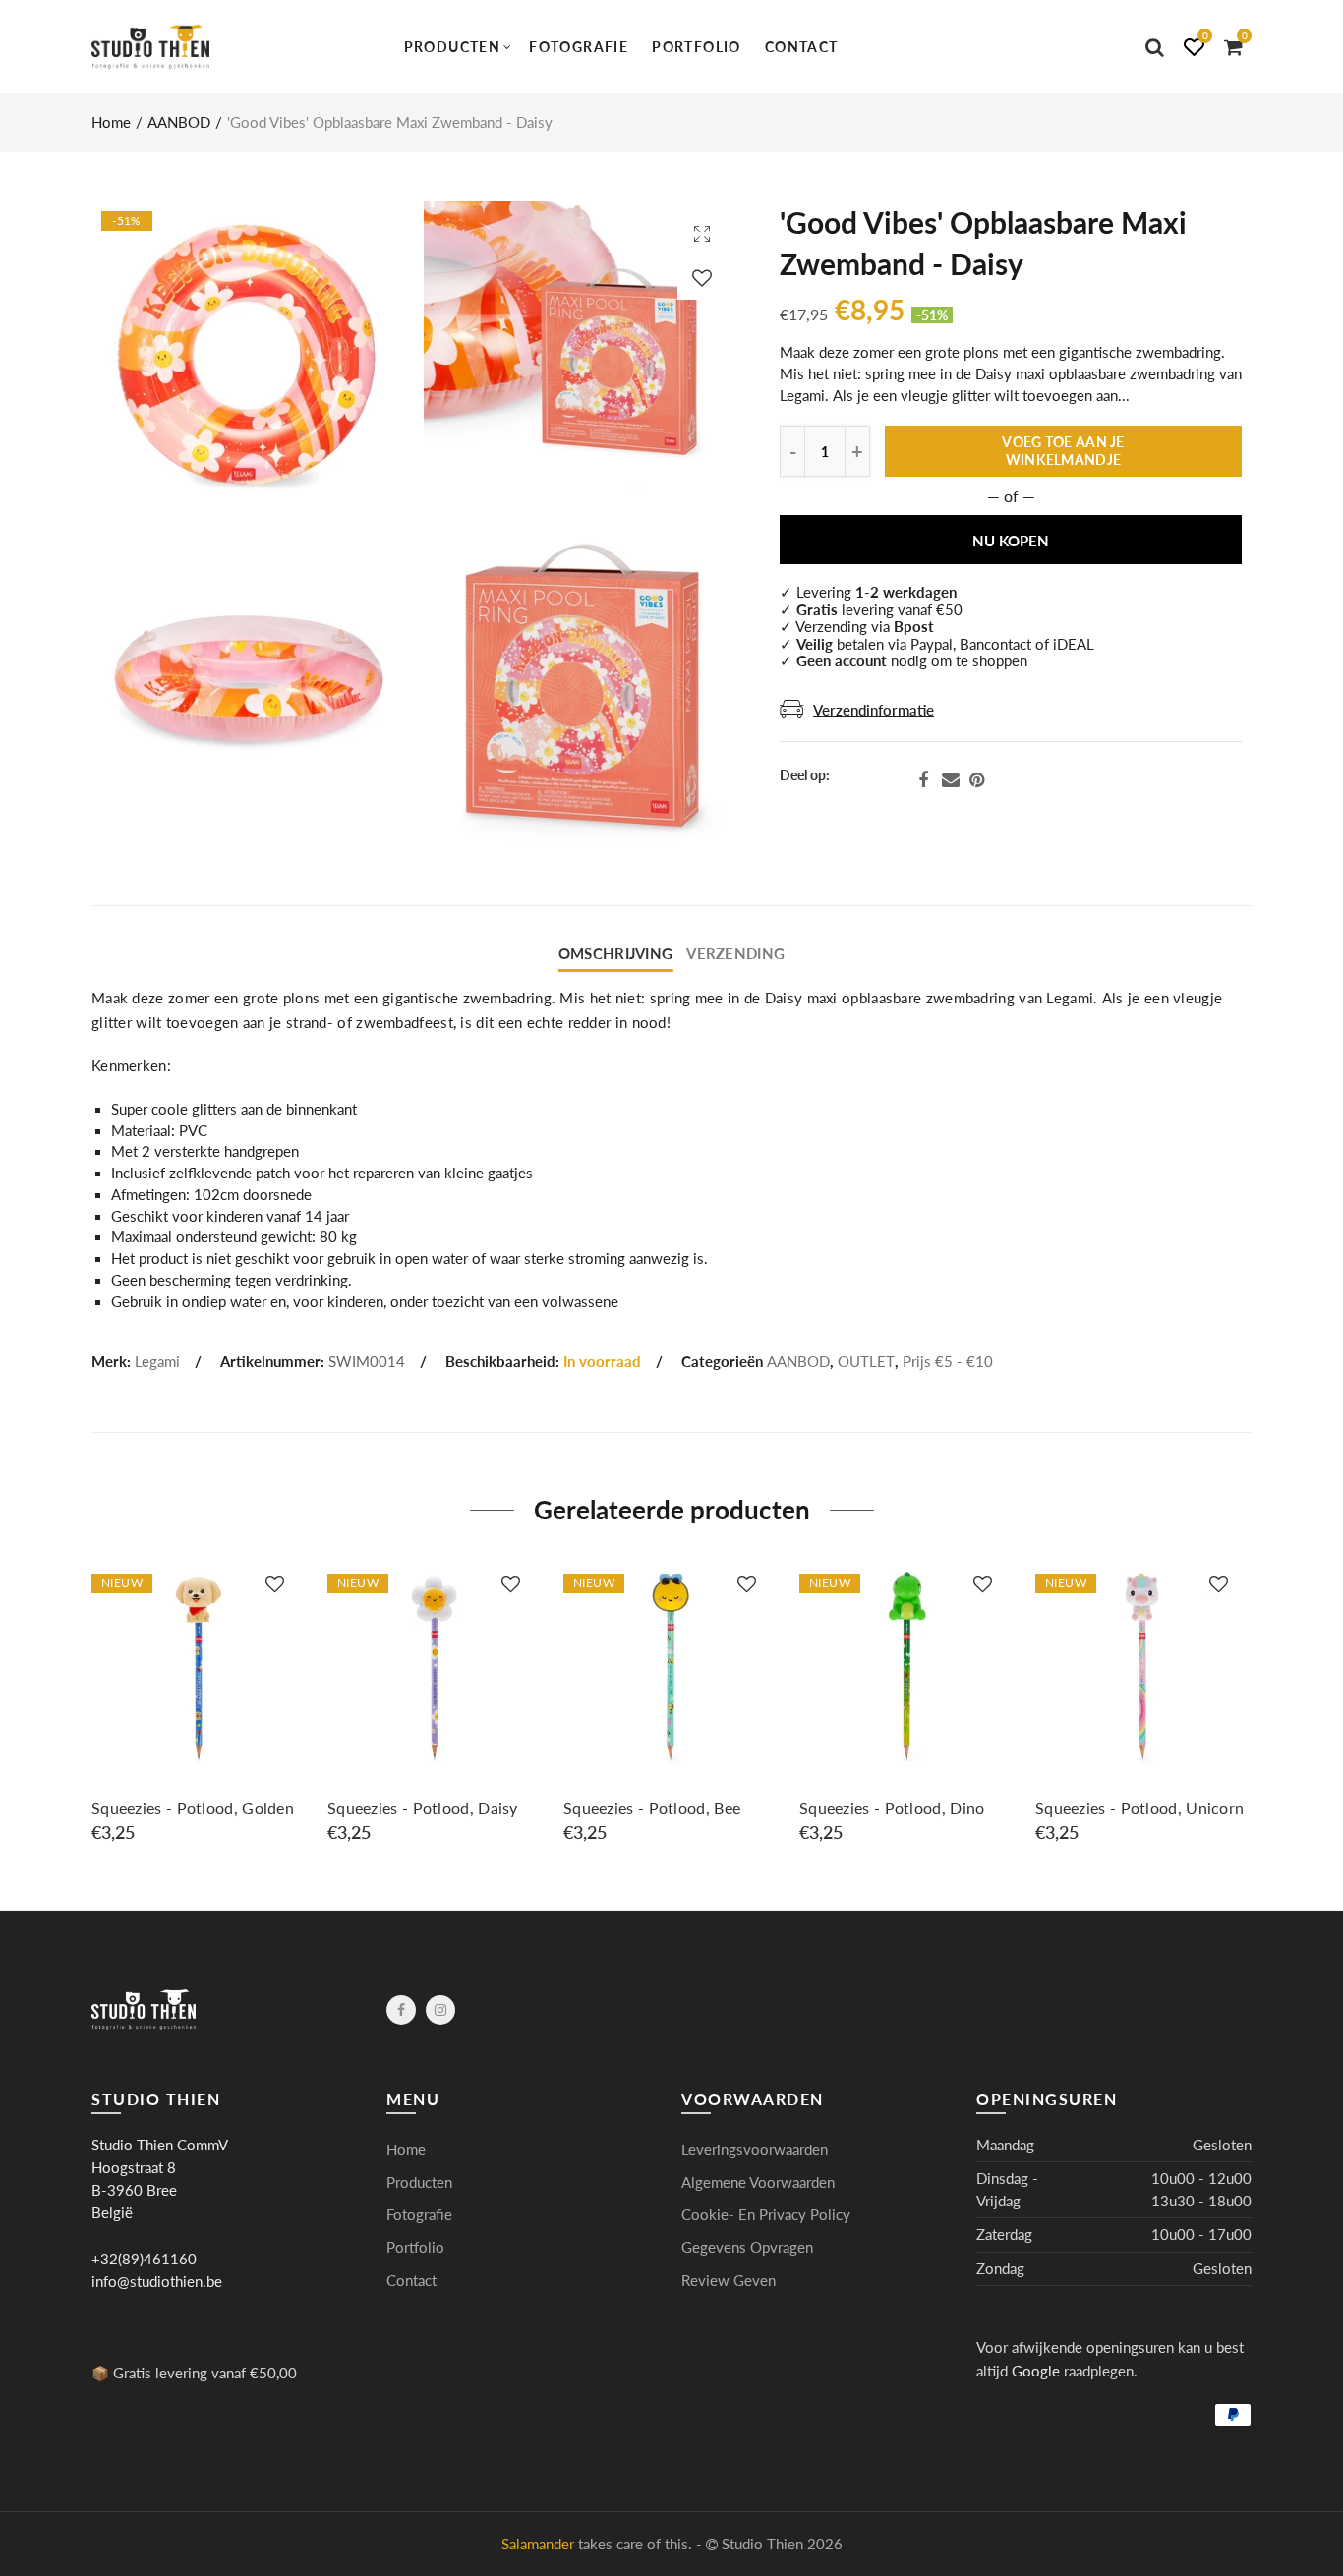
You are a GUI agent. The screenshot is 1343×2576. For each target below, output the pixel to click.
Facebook (923, 780)
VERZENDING (735, 954)
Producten (453, 47)
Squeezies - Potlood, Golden (193, 1808)
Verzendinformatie (874, 710)
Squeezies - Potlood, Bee (652, 1808)
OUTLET (866, 1362)
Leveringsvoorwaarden (755, 2150)
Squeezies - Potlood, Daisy (423, 1808)
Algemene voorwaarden (758, 2182)
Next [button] (1248, 1710)
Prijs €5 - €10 (948, 1362)
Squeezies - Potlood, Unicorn (1139, 1808)
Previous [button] (95, 1710)
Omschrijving (615, 954)
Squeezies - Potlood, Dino (892, 1808)
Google (1036, 2371)
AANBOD (179, 122)
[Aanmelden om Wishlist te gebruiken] (702, 278)
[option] (200, 1701)
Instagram (440, 2010)
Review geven (729, 2281)
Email (951, 780)
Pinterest (977, 780)
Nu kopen (1011, 541)
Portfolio (697, 47)
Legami (157, 1362)
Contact (802, 47)
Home (111, 122)
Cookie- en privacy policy (766, 2215)
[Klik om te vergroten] (702, 233)
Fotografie (579, 47)
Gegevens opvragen (747, 2247)
